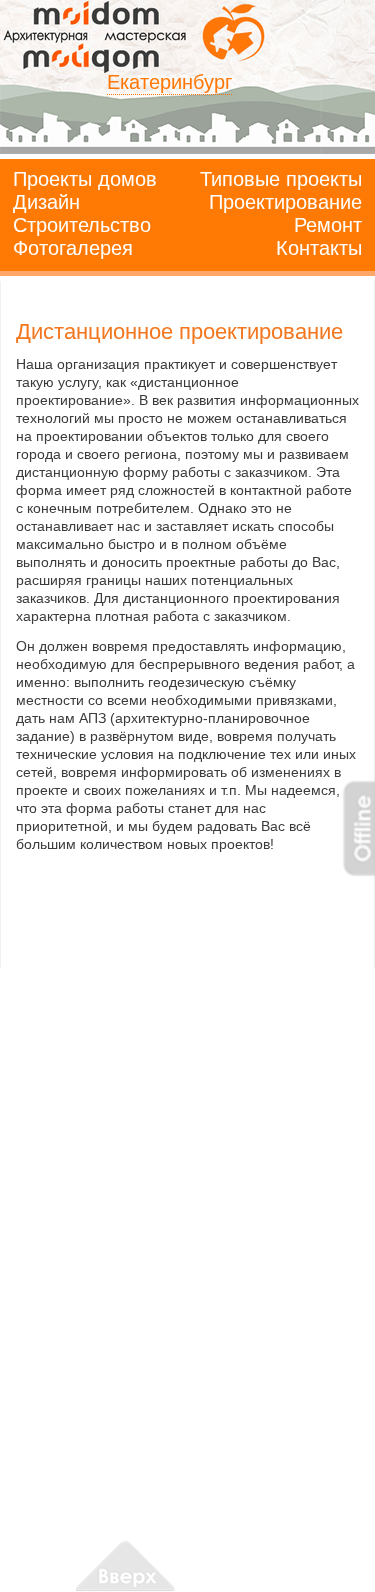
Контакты (319, 248)
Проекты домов (85, 179)
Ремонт (328, 225)
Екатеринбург (169, 82)
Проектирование (285, 202)
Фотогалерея (73, 248)
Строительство (82, 225)
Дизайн (46, 202)
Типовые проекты (281, 179)
